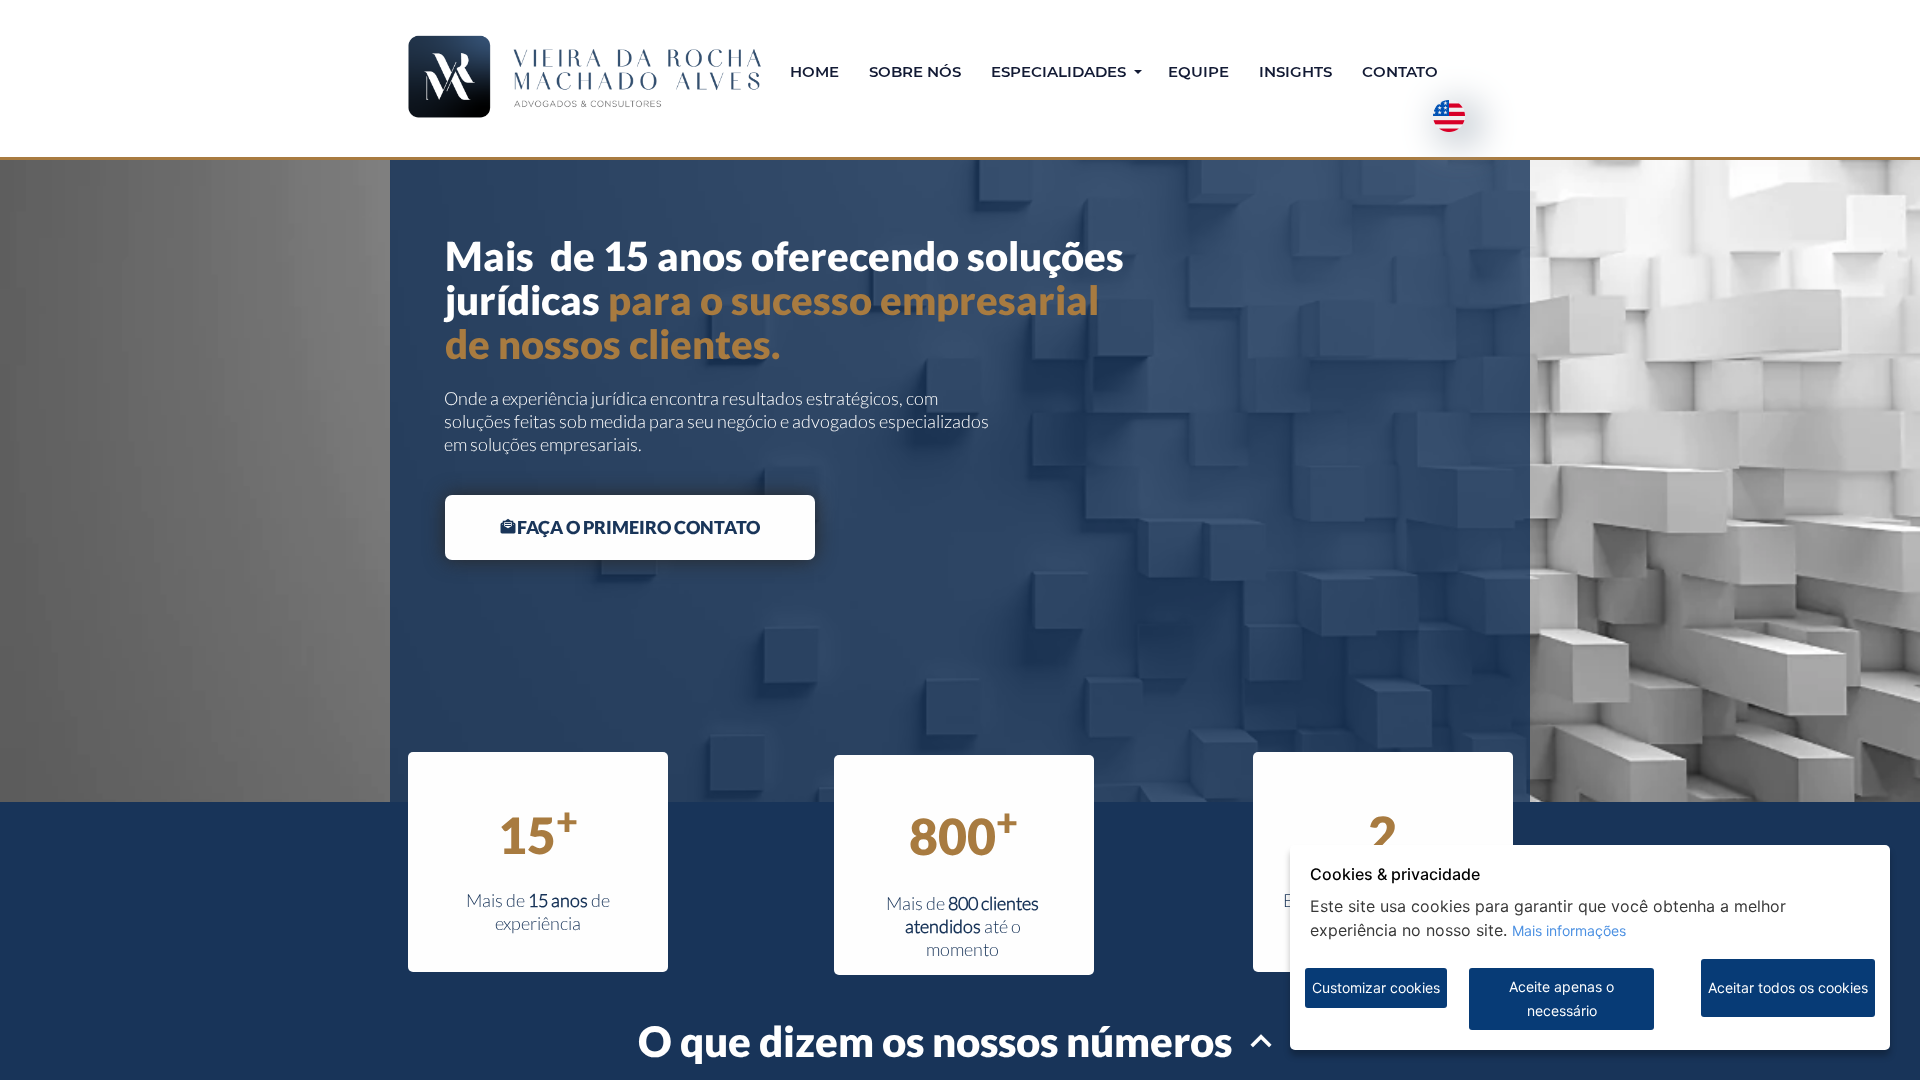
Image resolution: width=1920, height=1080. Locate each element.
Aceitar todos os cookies (1788, 987)
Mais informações (1569, 930)
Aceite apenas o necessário (1561, 998)
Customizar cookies (1376, 987)
